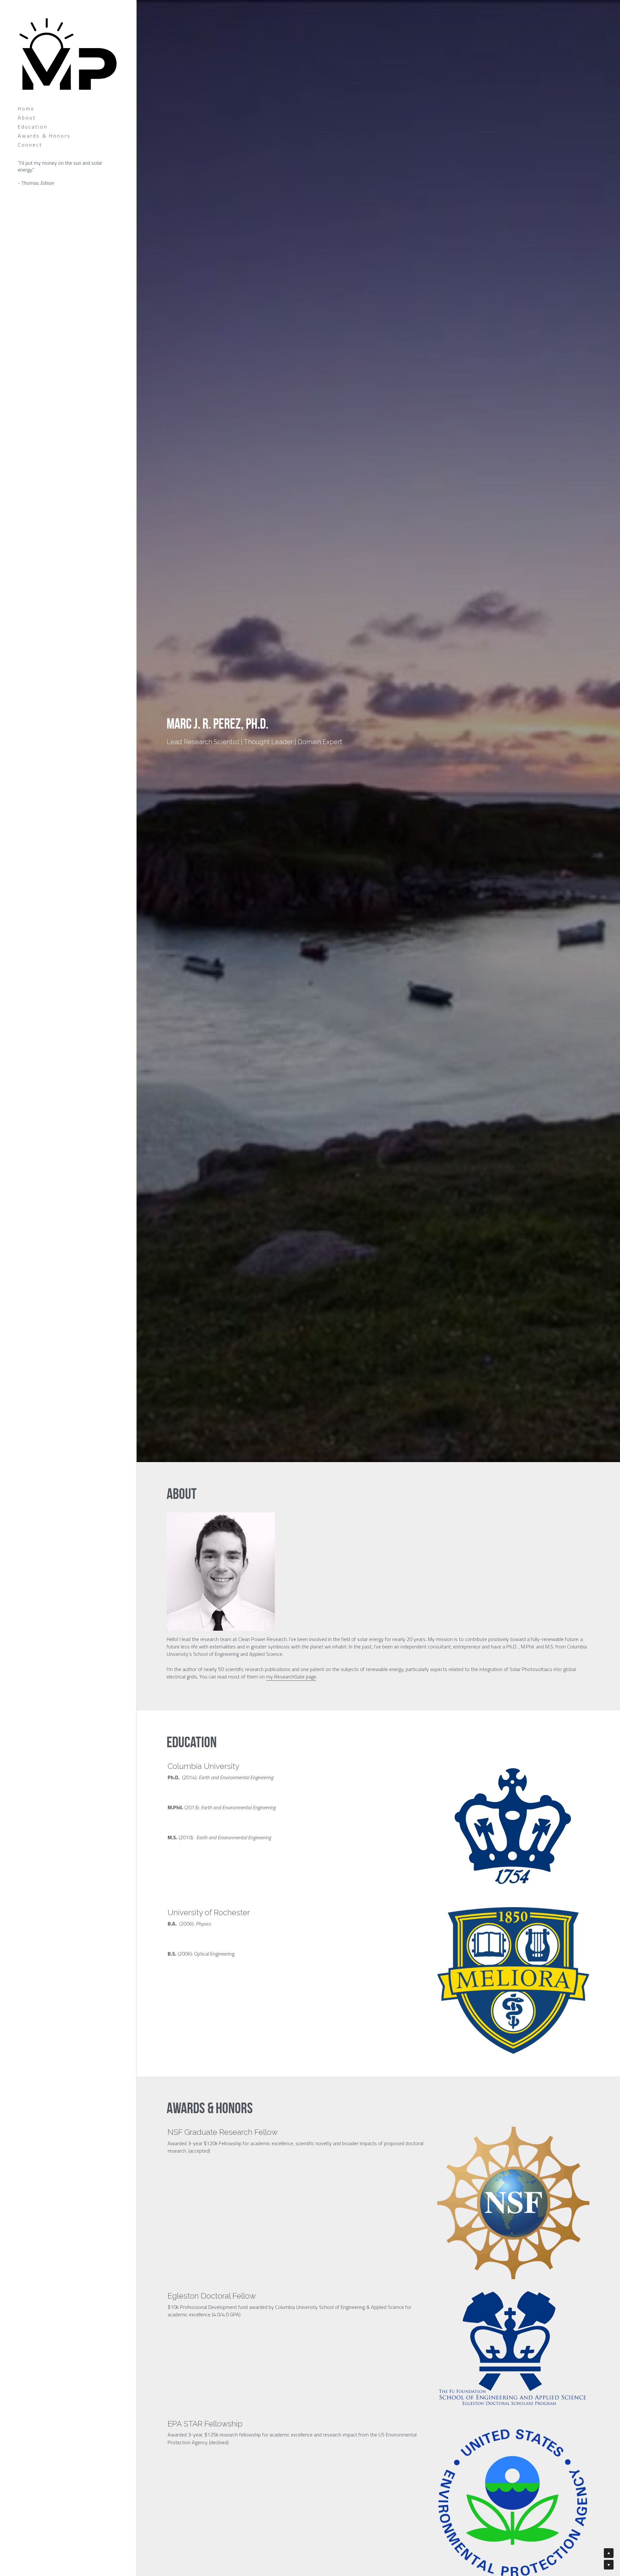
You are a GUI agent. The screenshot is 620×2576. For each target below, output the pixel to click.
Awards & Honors (44, 136)
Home (26, 109)
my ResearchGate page (291, 1677)
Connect (30, 145)
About (27, 118)
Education (33, 127)
